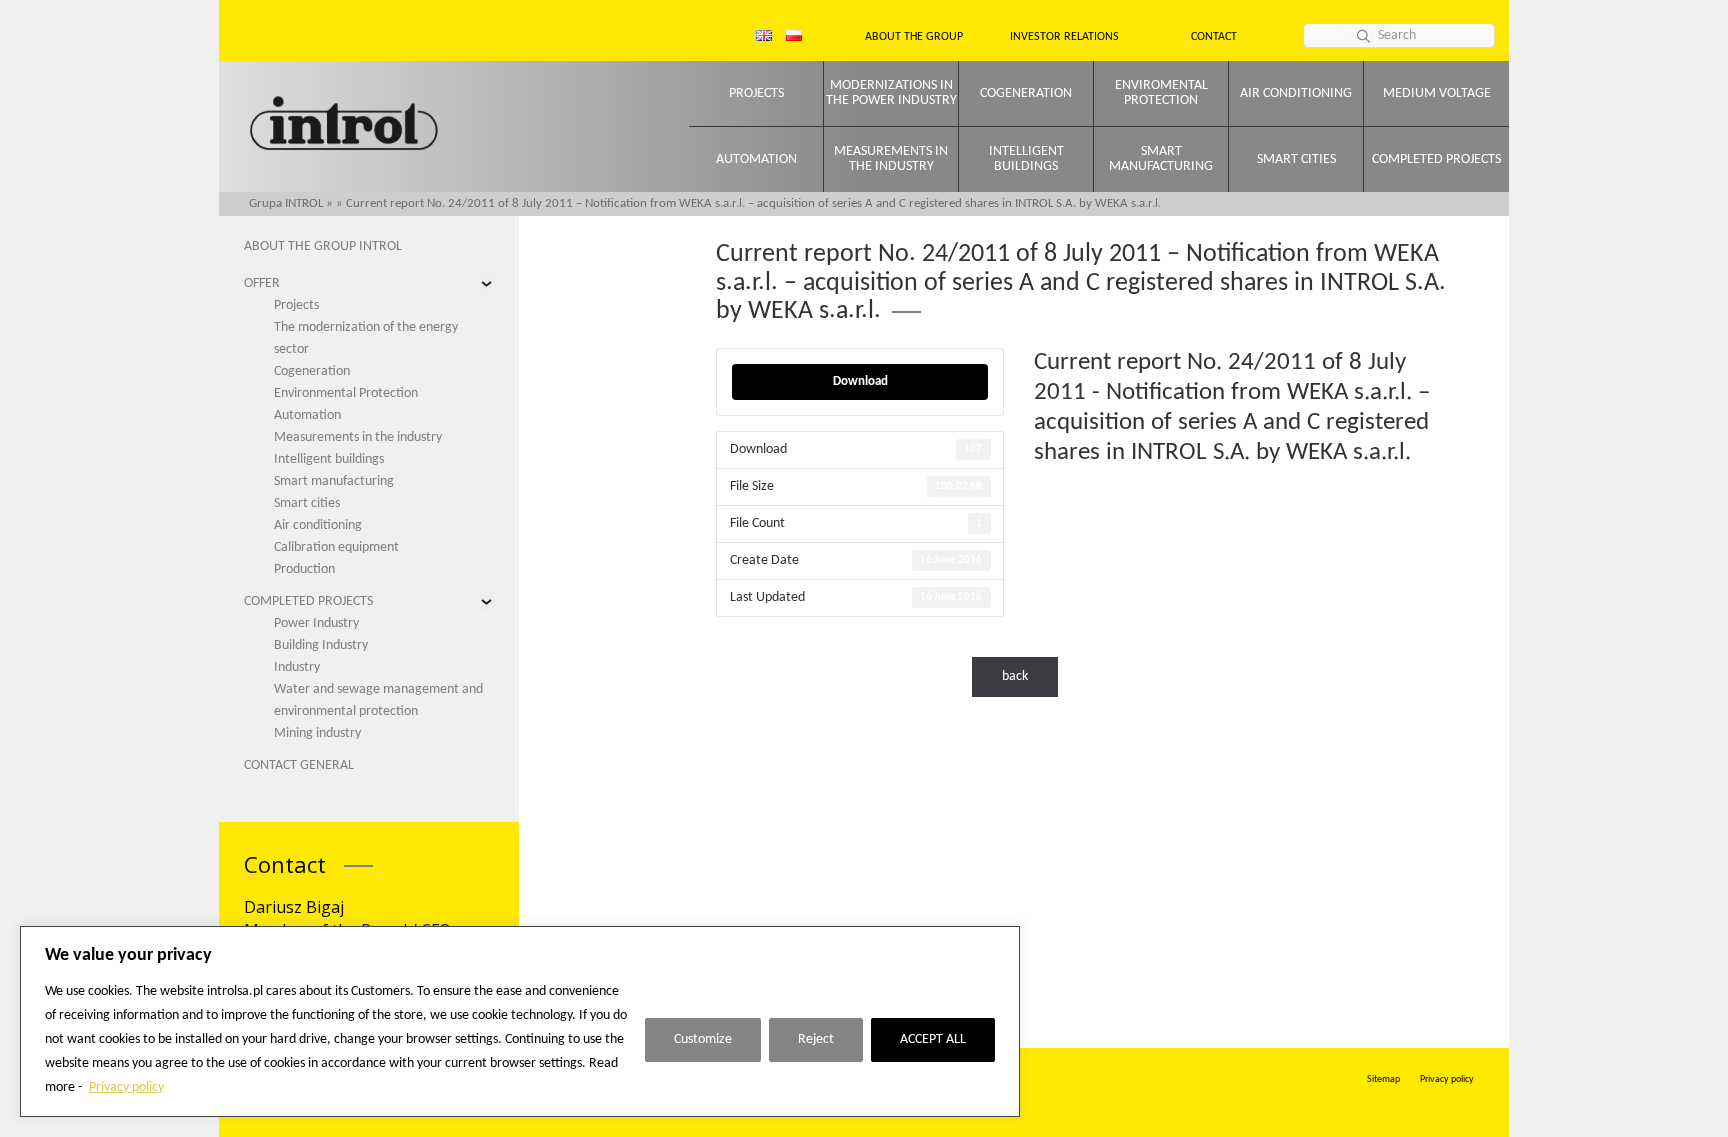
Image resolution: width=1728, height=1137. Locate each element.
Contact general (299, 765)
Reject (816, 1039)
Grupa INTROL (286, 203)
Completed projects (1436, 159)
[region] (520, 1021)
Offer (262, 283)
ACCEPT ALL (933, 1039)
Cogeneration (1026, 93)
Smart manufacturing (1161, 159)
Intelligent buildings (1026, 159)
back (1015, 676)
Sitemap (1383, 1079)
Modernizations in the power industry (891, 93)
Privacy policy (126, 1087)
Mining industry (317, 733)
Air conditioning (1296, 93)
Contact (1214, 37)
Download (860, 381)
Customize (703, 1039)
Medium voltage (1437, 93)
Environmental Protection (346, 393)
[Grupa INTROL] (344, 125)
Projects (756, 93)
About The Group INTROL (323, 246)
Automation (756, 159)
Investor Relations (1064, 37)
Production (304, 569)
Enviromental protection (1161, 93)
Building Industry (321, 645)
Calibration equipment (336, 547)
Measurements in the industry (891, 159)
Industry (297, 667)
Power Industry (316, 623)
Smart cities (1296, 159)
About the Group (914, 37)
